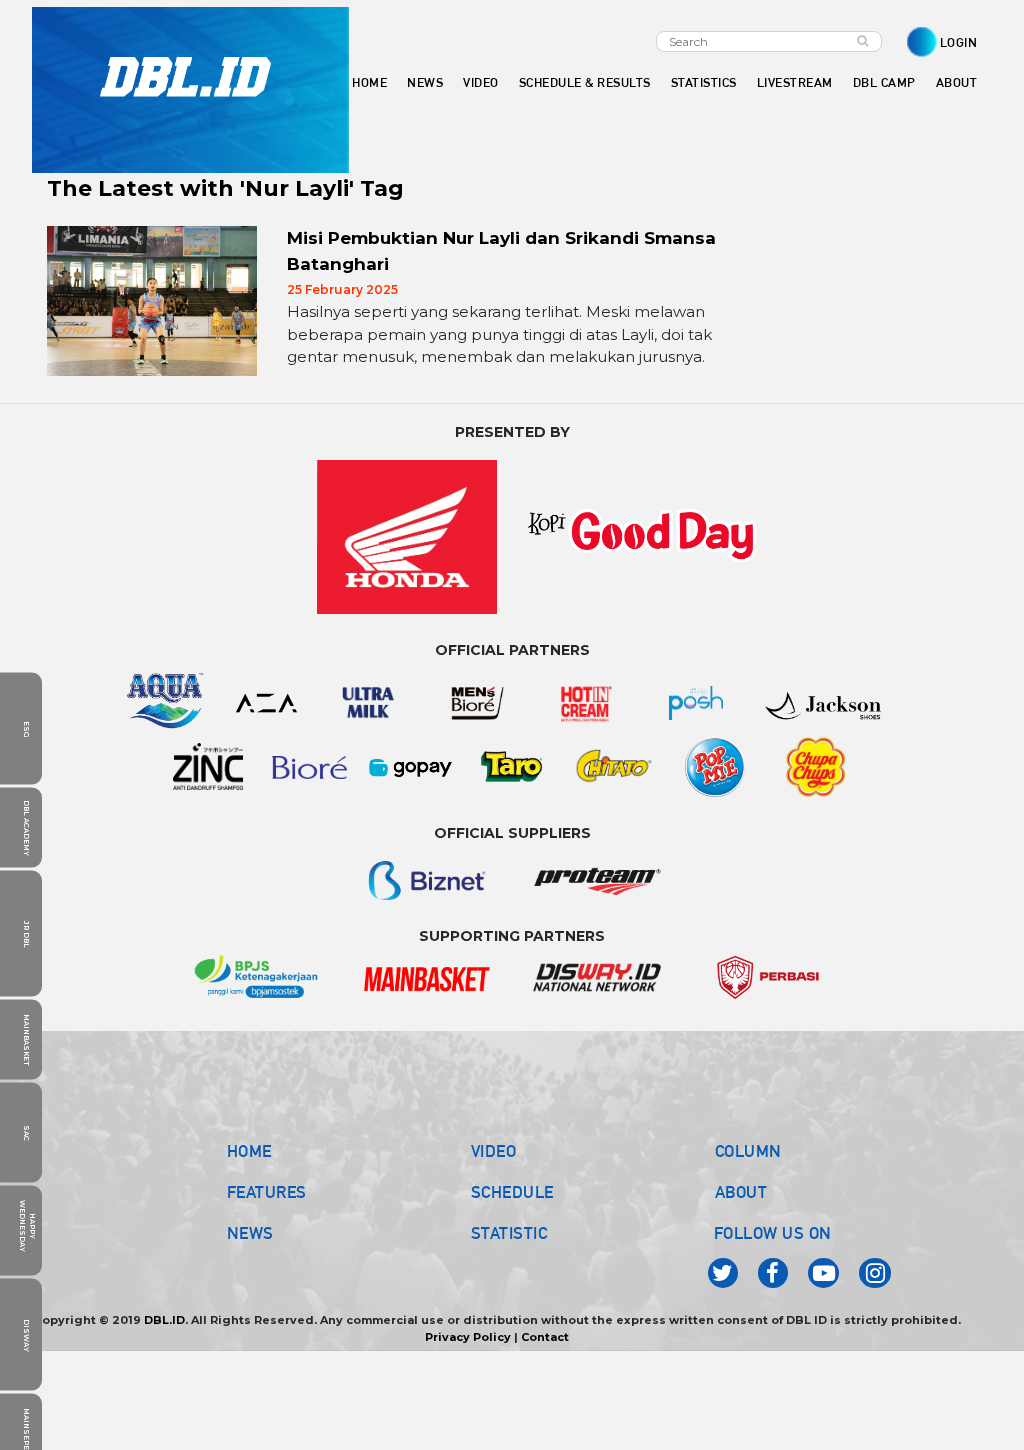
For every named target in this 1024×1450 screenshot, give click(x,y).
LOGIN (959, 42)
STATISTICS (704, 82)
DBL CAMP (884, 82)
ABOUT (741, 1192)
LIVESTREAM (795, 82)
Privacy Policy (468, 1337)
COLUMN (748, 1151)
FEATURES (267, 1192)
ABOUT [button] (957, 82)
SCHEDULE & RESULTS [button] (585, 82)
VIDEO (481, 82)
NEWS (250, 1233)
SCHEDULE (512, 1192)
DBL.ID (164, 1320)
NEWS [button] (425, 82)
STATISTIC (509, 1233)
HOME (369, 82)
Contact (545, 1337)
